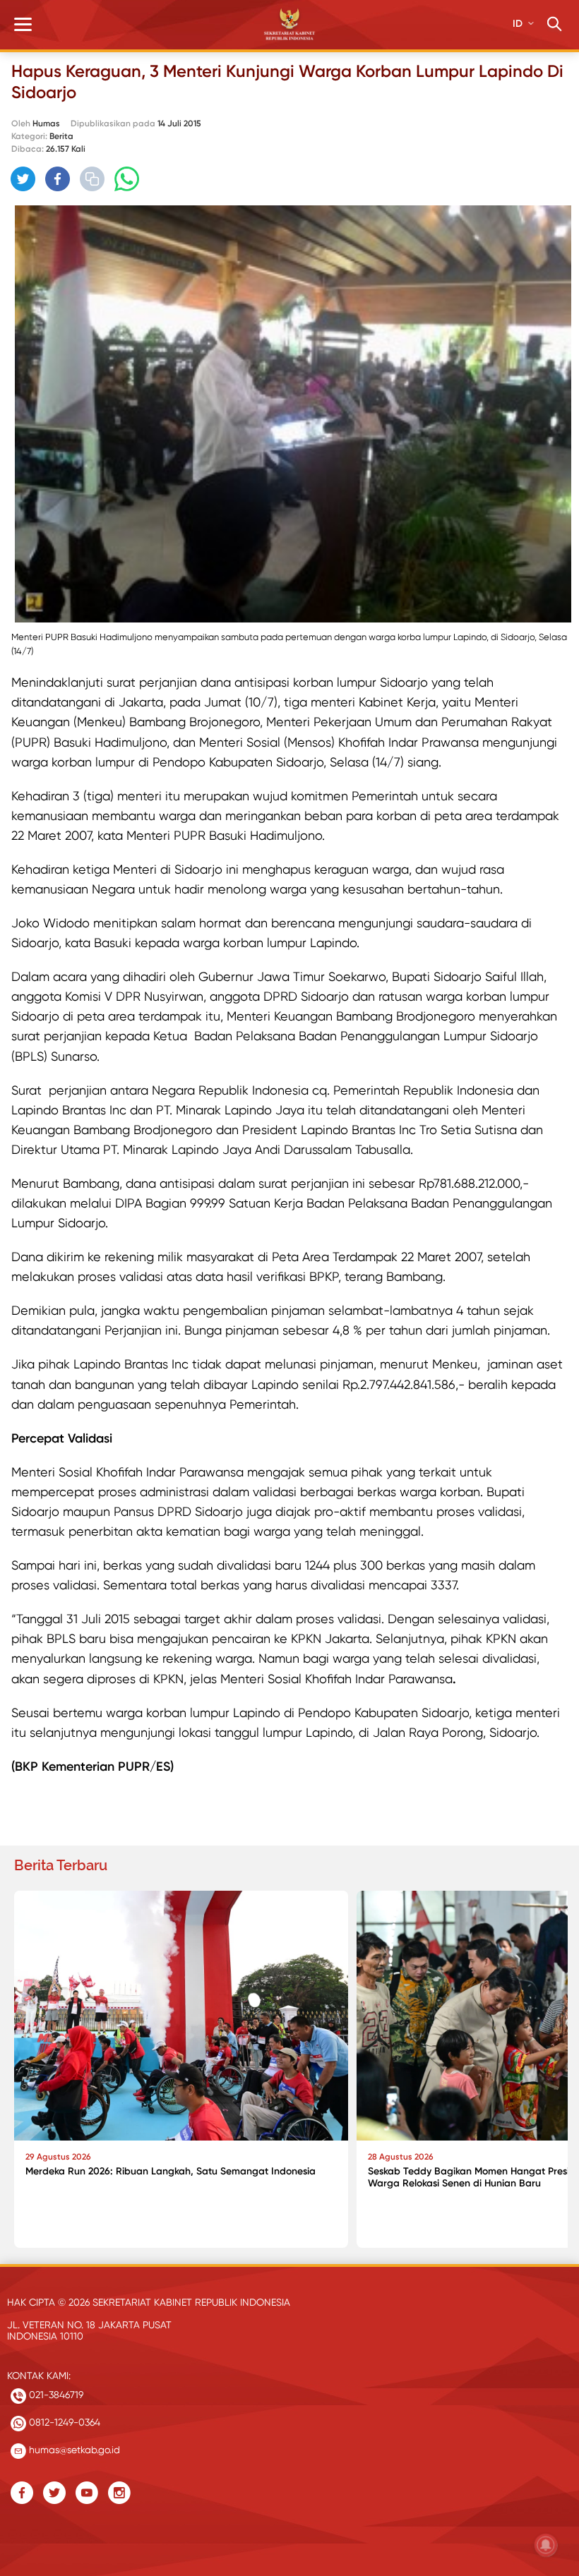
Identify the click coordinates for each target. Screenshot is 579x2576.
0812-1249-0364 (63, 2422)
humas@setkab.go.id (73, 2450)
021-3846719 (55, 2395)
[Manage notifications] (546, 2545)
